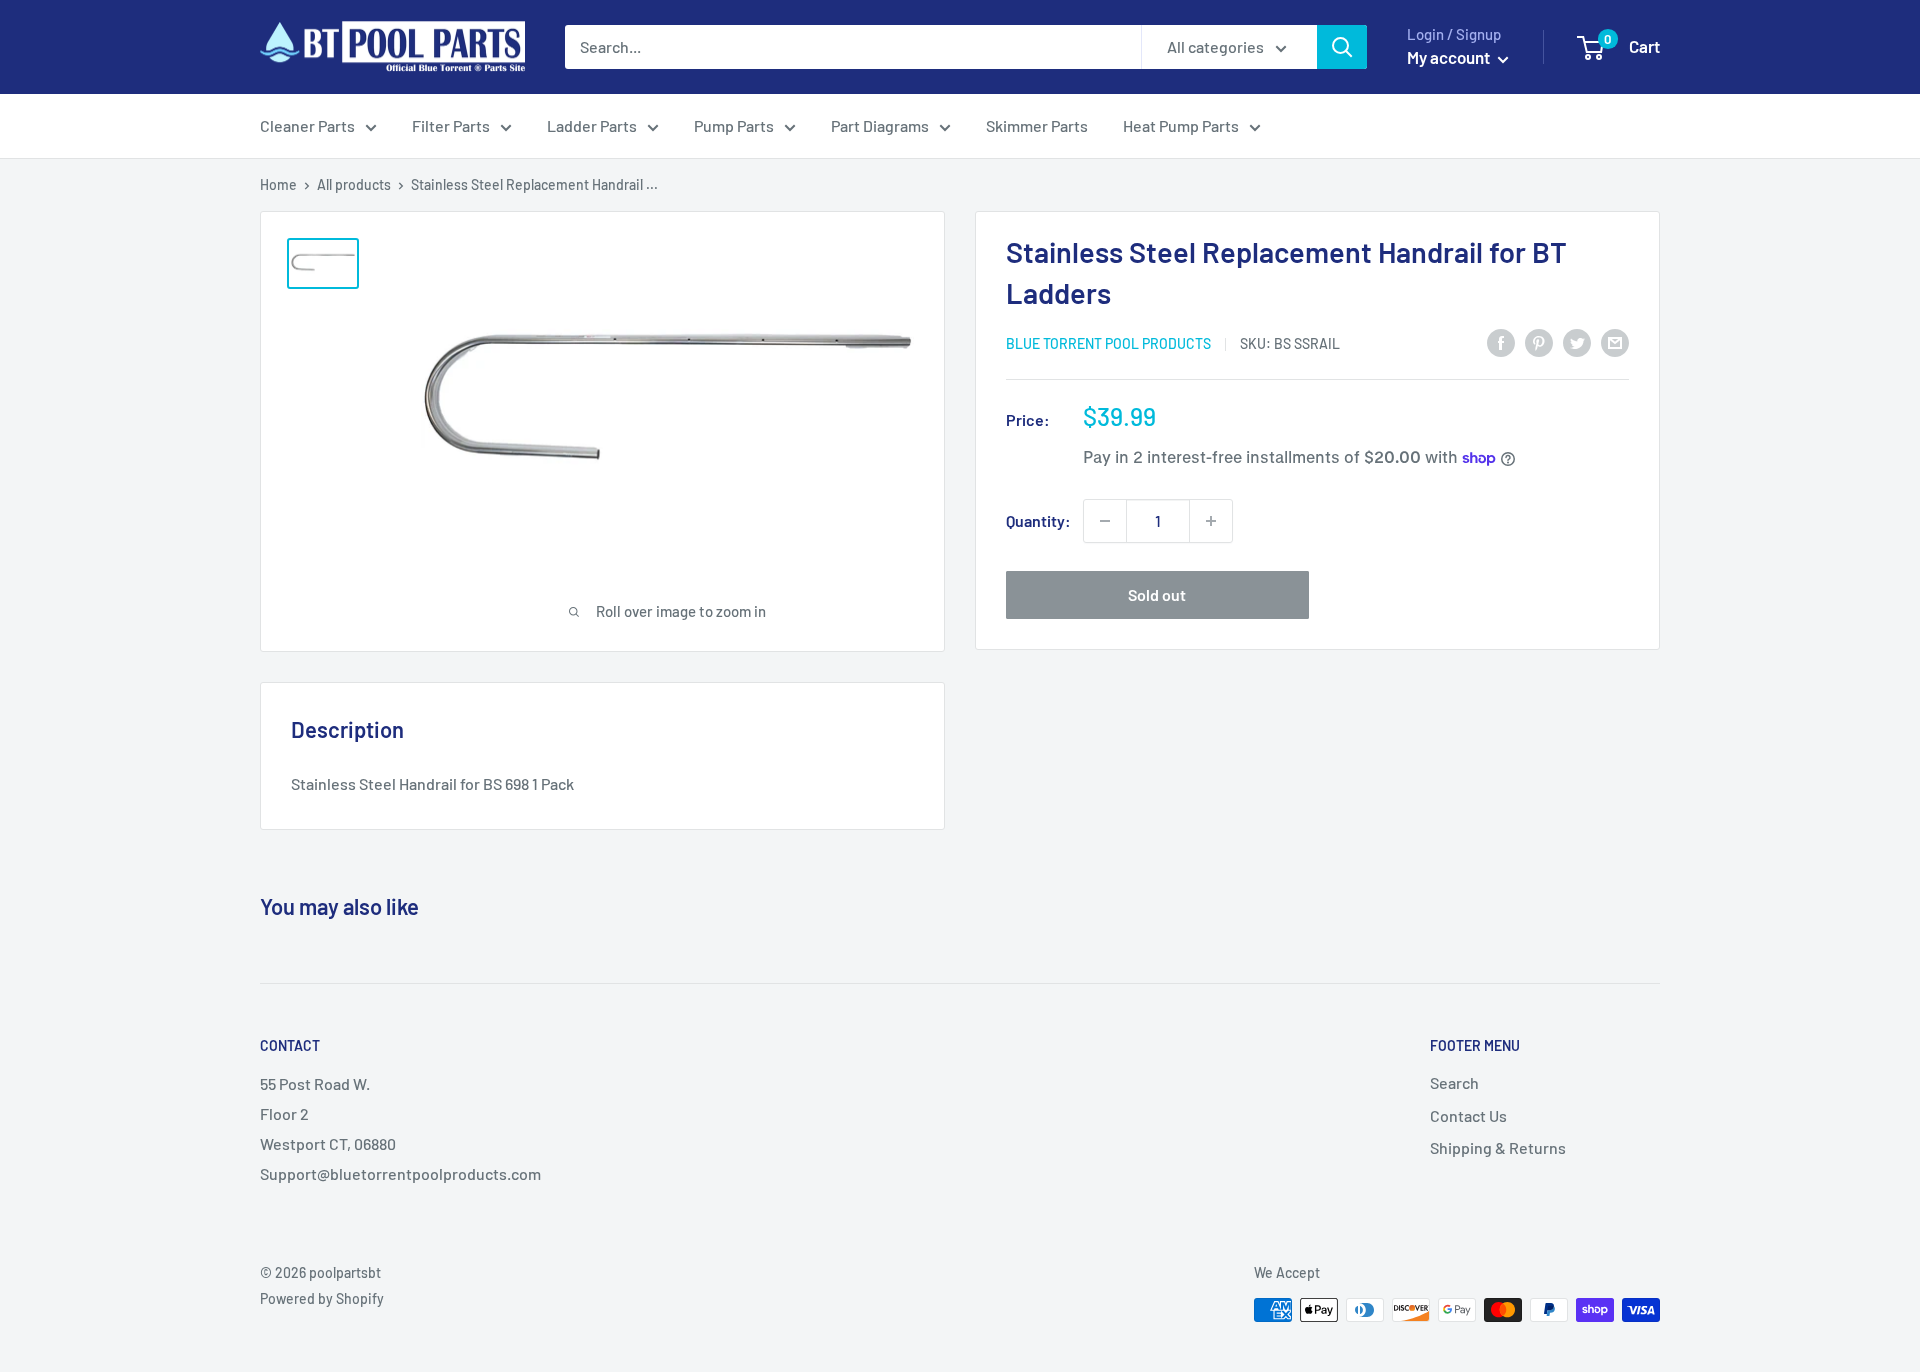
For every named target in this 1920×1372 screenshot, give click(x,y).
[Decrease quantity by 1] (1105, 521)
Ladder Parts (592, 125)
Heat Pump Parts (1181, 125)
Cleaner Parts (307, 125)
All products (354, 184)
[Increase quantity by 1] (1211, 521)
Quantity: (1038, 520)
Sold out (1157, 594)
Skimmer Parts (1037, 125)
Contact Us (1468, 1115)
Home (278, 184)
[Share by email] (1615, 341)
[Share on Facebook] (1501, 341)
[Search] (1342, 47)
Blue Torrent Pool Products (1108, 343)
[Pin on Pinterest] (1539, 341)
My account (1450, 57)
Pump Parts (734, 125)
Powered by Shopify (322, 1298)
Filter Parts (451, 125)
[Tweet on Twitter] (1577, 341)
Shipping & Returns (1498, 1147)
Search (1454, 1082)
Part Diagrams (880, 125)
